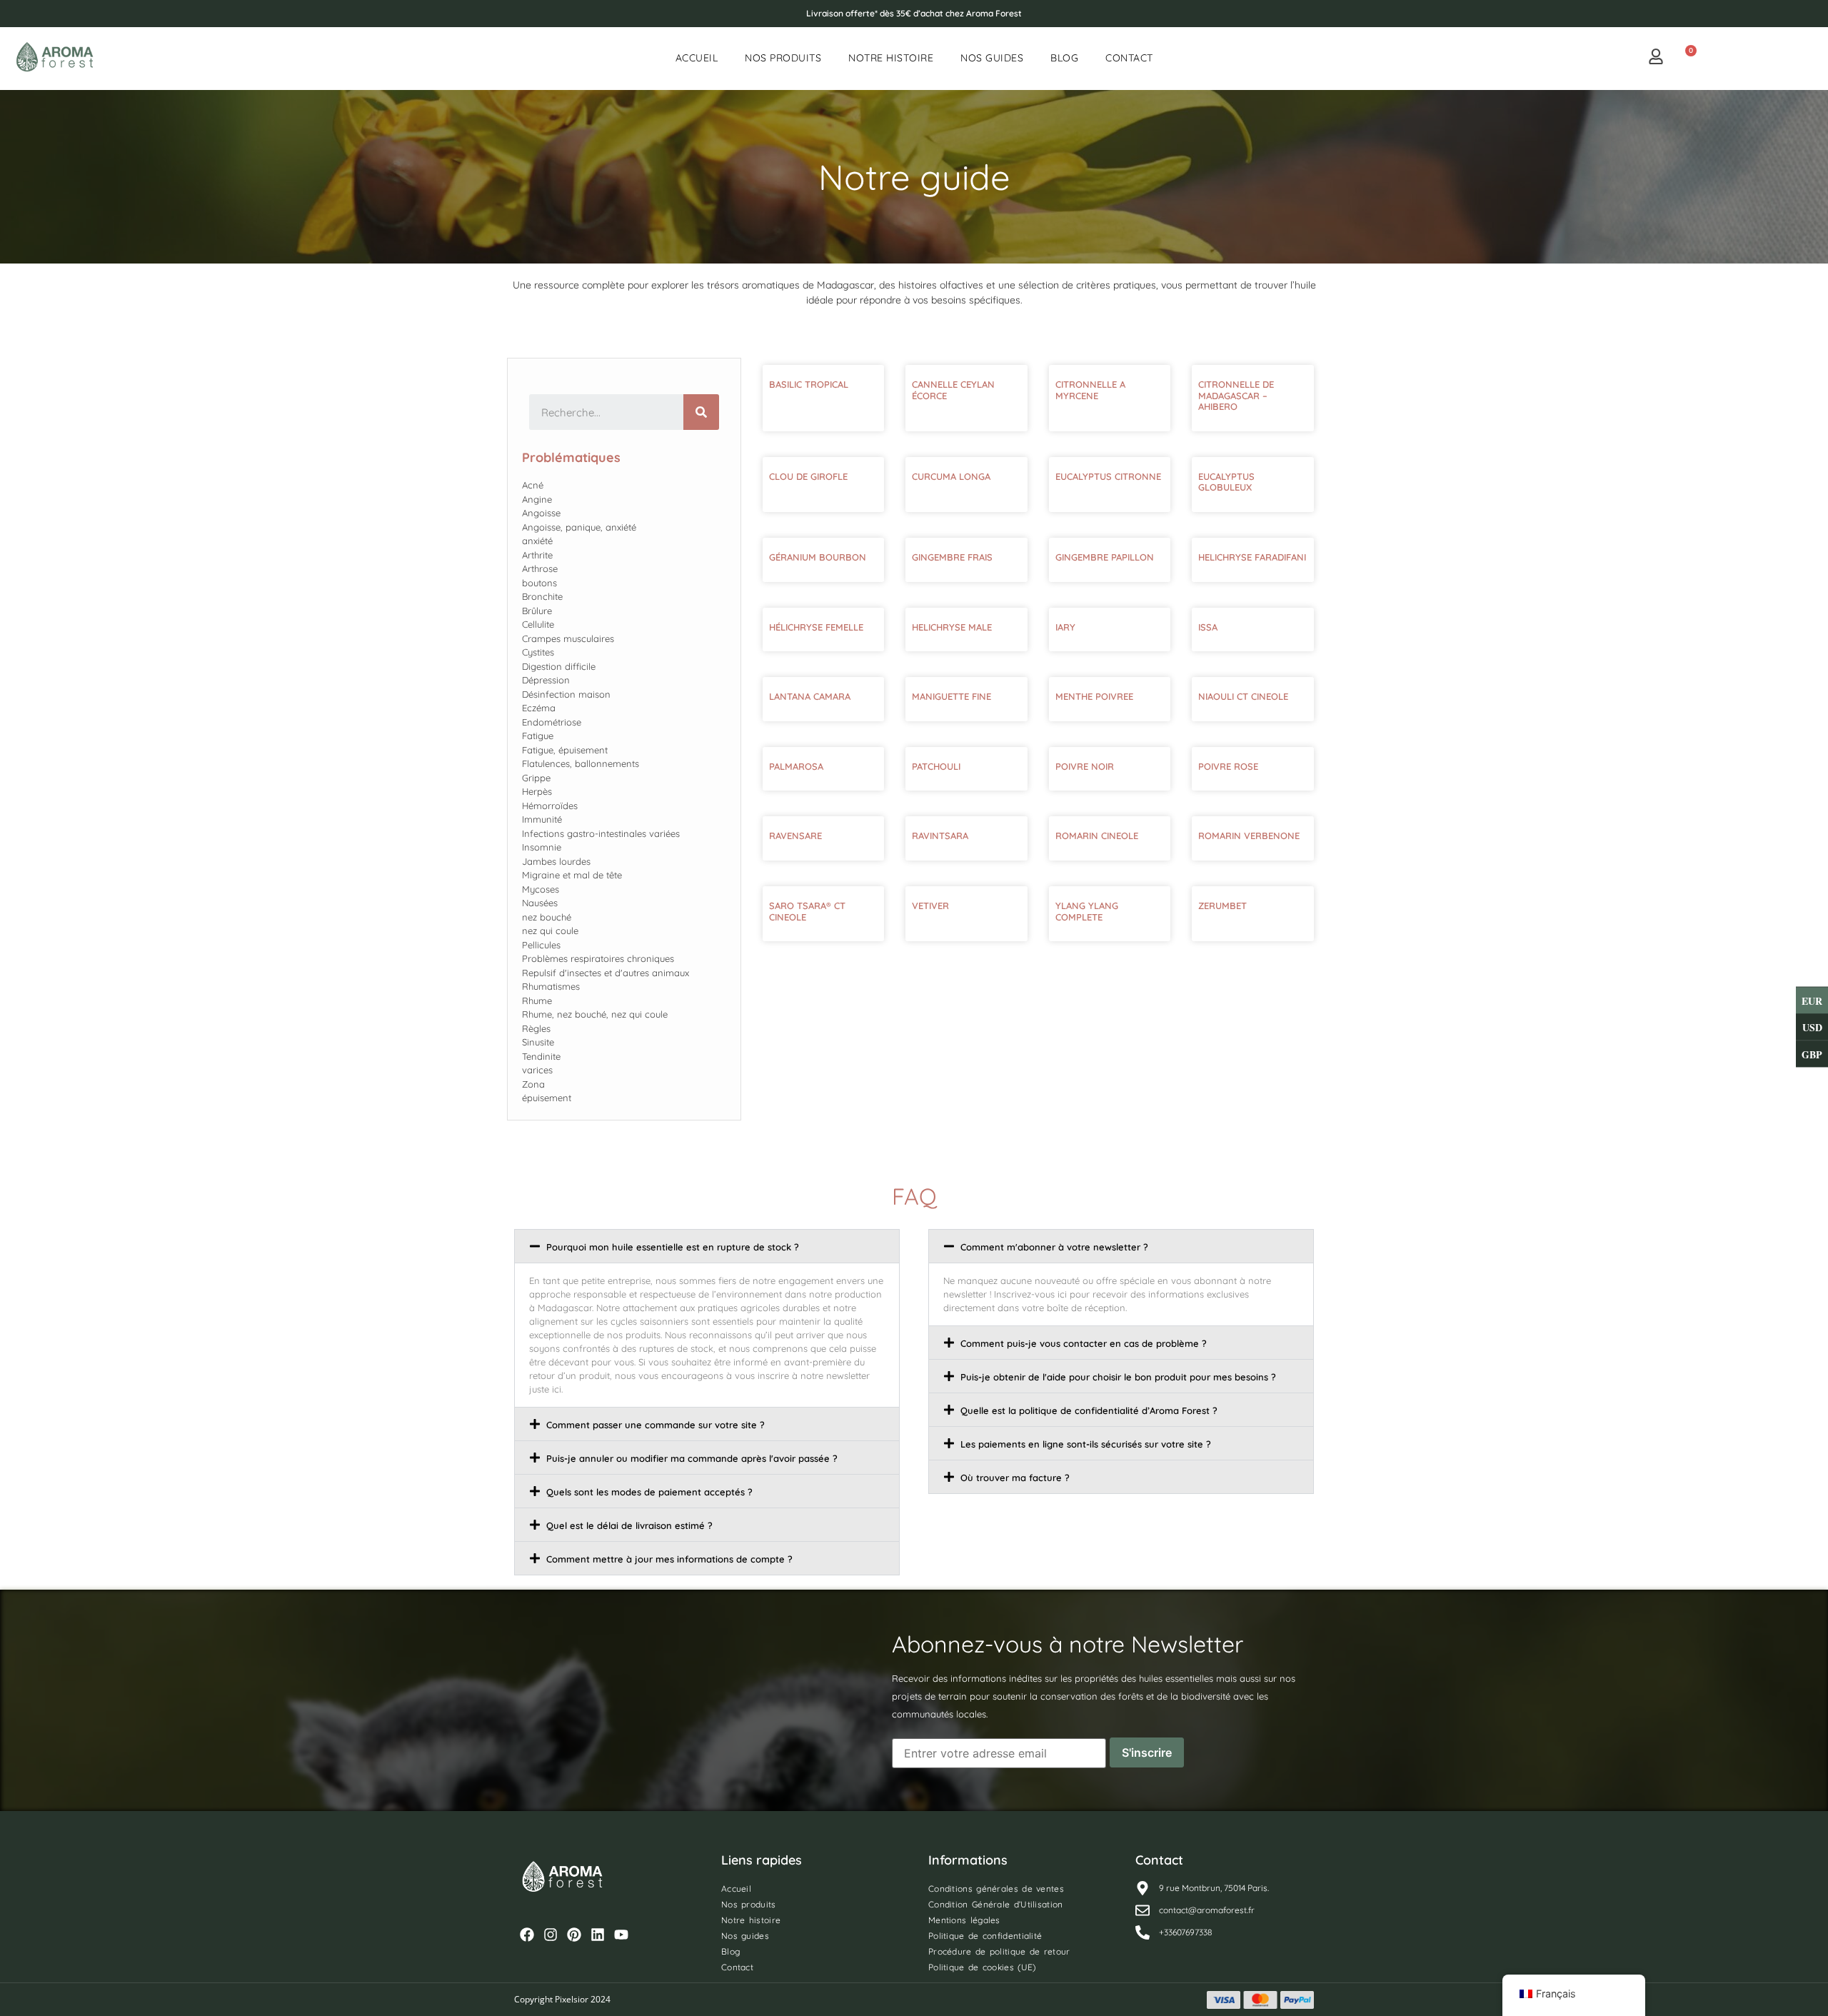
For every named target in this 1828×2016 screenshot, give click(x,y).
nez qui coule (550, 931)
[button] (707, 1246)
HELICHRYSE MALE (952, 627)
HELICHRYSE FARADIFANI (1252, 557)
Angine (537, 499)
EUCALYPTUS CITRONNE (1108, 476)
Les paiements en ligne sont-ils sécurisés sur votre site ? (1086, 1444)
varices (537, 1070)
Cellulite (538, 624)
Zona (533, 1084)
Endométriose (552, 722)
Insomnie (542, 847)
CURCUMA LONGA (951, 476)
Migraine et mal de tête (572, 875)
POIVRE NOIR (1085, 766)
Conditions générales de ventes (996, 1889)
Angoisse (541, 513)
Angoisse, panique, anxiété (579, 527)
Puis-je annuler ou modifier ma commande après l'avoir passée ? (692, 1458)
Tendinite (541, 1056)
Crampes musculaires (568, 638)
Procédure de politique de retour (999, 1951)
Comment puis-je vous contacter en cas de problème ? (1084, 1343)
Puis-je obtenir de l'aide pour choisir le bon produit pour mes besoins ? (1118, 1377)
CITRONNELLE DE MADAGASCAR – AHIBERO (1236, 395)
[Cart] (1686, 58)
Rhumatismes (551, 986)
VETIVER (930, 906)
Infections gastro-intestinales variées (601, 833)
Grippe (536, 778)
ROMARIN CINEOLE (1097, 836)
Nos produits (783, 58)
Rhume (537, 1001)
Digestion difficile (559, 666)
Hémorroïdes (550, 806)
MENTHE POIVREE (1094, 696)
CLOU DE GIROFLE (808, 476)
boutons (539, 583)
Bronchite (542, 596)
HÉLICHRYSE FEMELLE (816, 627)
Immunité (542, 819)
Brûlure (537, 611)
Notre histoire (891, 58)
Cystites (538, 652)
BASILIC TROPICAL (809, 384)
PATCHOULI (936, 766)
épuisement (547, 1098)
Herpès (537, 791)
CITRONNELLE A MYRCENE (1090, 390)
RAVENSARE (795, 836)
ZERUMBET (1222, 906)
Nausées (540, 903)
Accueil (697, 58)
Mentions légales (964, 1920)
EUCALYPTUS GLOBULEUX (1226, 482)
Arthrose (540, 568)
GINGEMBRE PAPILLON (1105, 557)
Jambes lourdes (556, 861)
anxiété (537, 541)
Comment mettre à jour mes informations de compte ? (669, 1559)
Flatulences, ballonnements (581, 763)
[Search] (701, 412)
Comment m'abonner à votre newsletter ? (1054, 1247)
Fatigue (538, 736)
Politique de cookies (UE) (982, 1967)
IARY (1065, 627)
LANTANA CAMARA (810, 696)
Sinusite (538, 1042)
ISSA (1208, 627)
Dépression (546, 680)
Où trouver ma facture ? (1015, 1478)
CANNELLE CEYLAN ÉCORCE (953, 390)
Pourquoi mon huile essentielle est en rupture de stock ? (673, 1247)
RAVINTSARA (940, 836)
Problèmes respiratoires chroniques (598, 958)
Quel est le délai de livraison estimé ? (629, 1525)
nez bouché (547, 917)
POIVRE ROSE (1228, 766)
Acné (533, 485)
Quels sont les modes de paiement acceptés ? (649, 1492)
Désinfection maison (566, 694)
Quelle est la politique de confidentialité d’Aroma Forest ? (1089, 1410)
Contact (1129, 58)
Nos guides (992, 58)
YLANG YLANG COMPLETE (1087, 911)
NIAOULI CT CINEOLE (1243, 696)
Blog (1064, 58)
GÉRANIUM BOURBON (818, 557)
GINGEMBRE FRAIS (952, 557)
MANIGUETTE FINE (951, 696)
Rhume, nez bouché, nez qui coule (595, 1014)
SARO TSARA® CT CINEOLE (807, 911)
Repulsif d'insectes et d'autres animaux (606, 973)
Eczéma (539, 708)
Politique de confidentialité (985, 1936)
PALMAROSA (796, 766)
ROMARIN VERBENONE (1249, 836)
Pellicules (541, 945)
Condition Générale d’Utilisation (996, 1904)
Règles (536, 1028)
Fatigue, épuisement (565, 750)
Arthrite (537, 555)
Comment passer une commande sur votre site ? (656, 1425)
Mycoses (541, 889)
